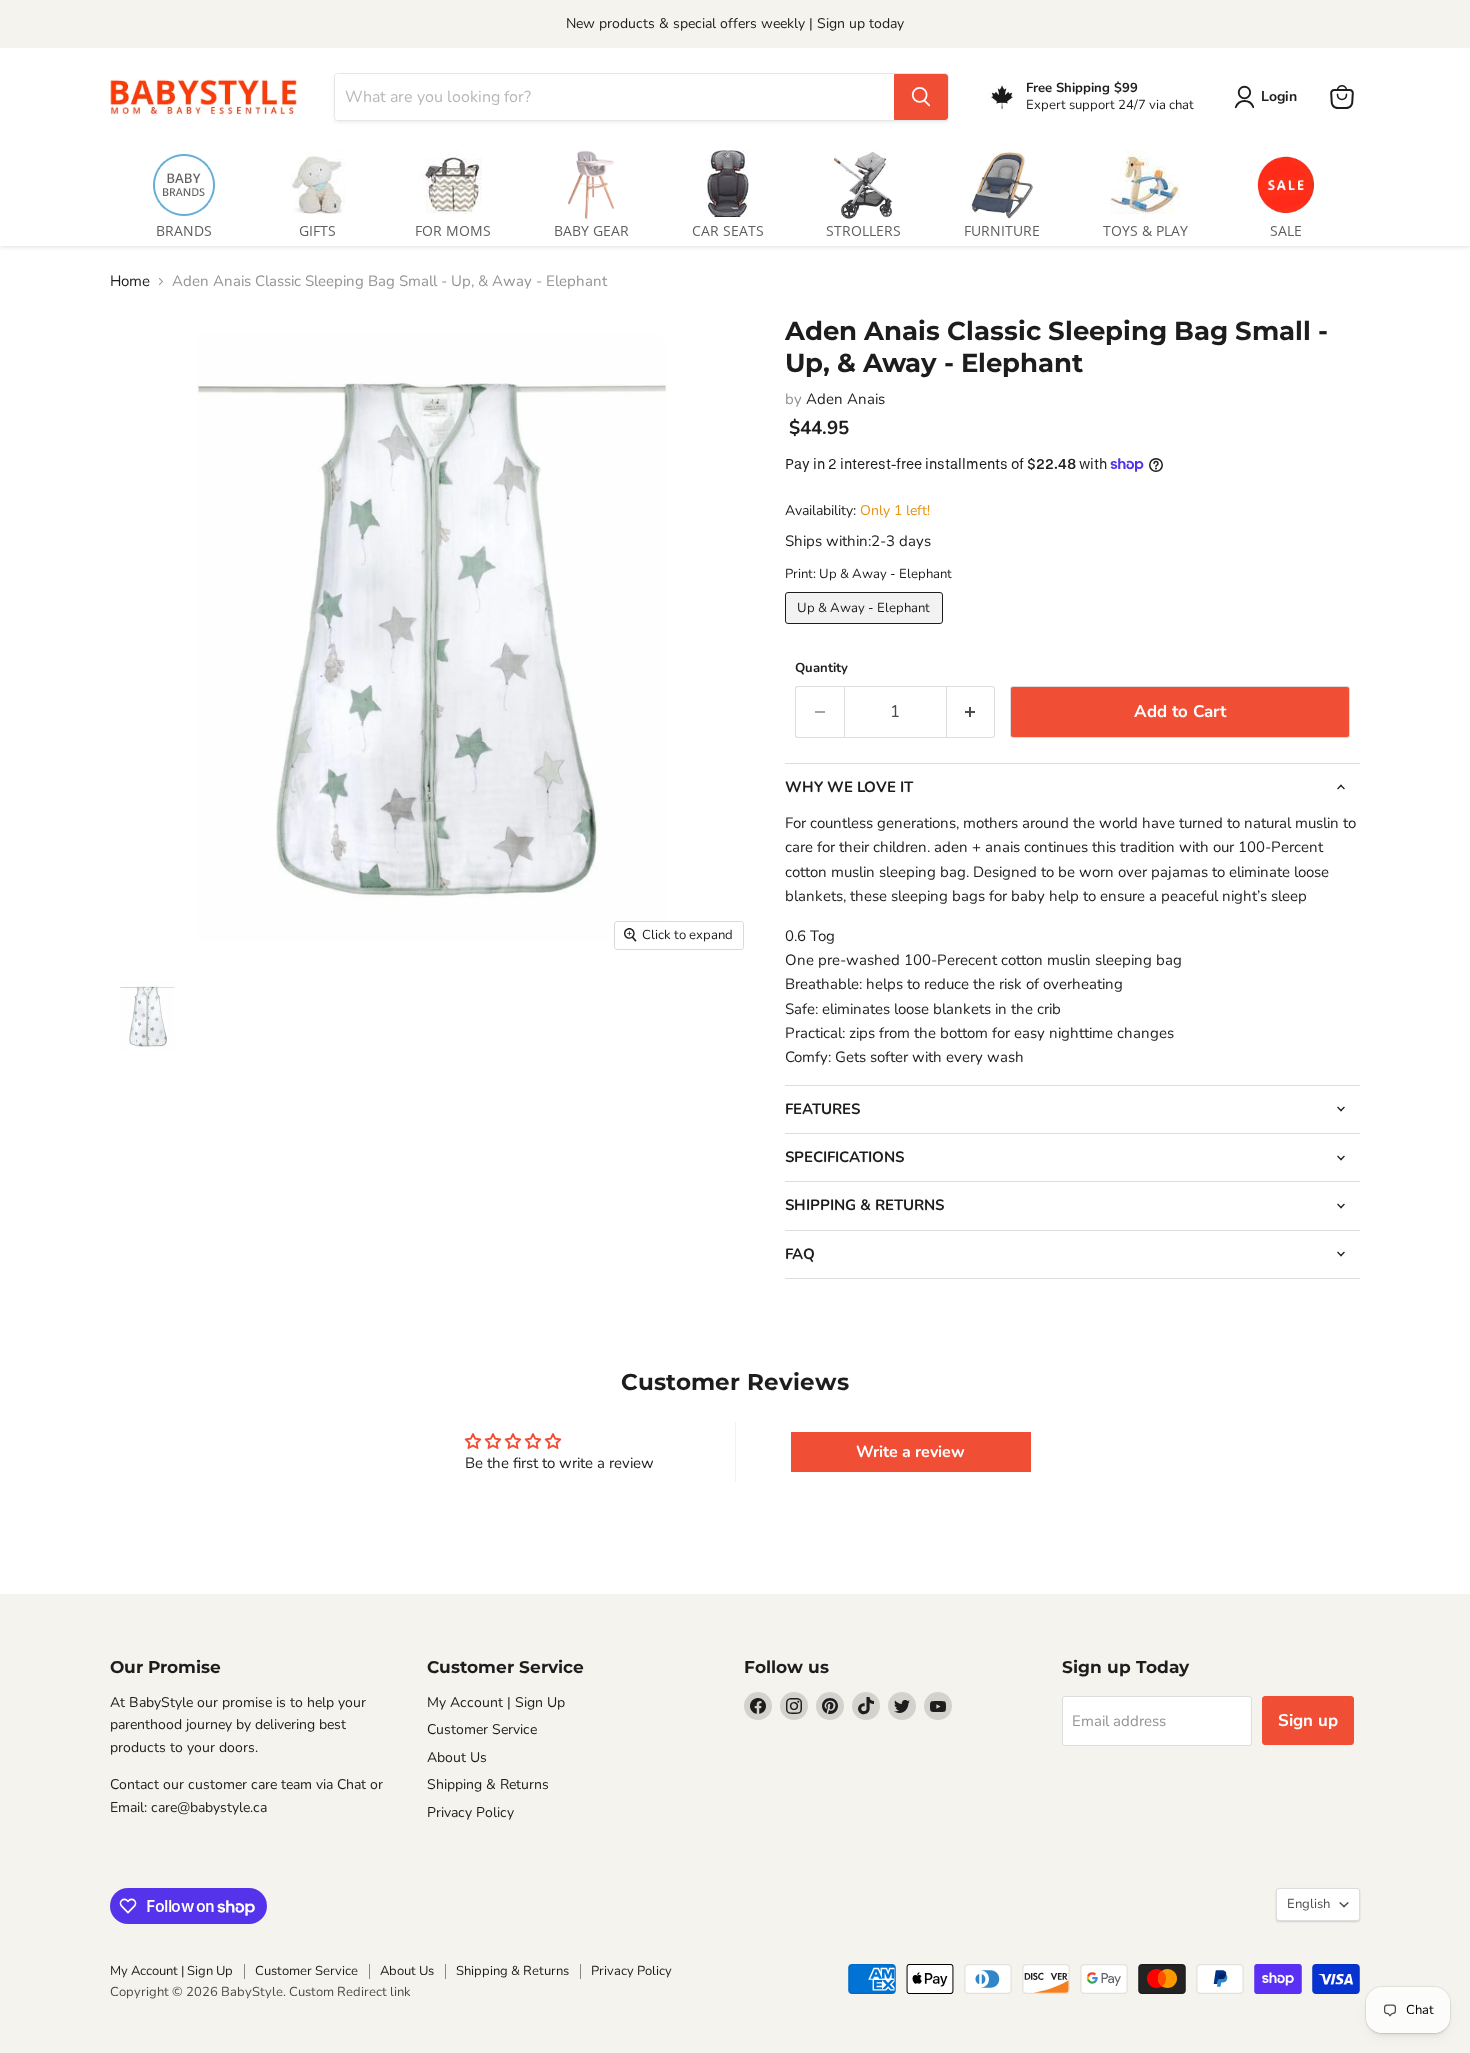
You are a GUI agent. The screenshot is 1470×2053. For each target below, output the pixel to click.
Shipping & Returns (488, 1784)
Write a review (910, 1452)
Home (130, 281)
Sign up (1308, 1720)
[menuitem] (184, 190)
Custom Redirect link (350, 1992)
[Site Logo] (210, 96)
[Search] (921, 97)
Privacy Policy (470, 1812)
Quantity (821, 668)
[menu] (735, 190)
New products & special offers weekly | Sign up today (735, 23)
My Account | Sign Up (496, 1702)
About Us (457, 1757)
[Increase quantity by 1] (971, 711)
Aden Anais (845, 399)
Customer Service (482, 1729)
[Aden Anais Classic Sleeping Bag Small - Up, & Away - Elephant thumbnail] (147, 1016)
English (1308, 1904)
